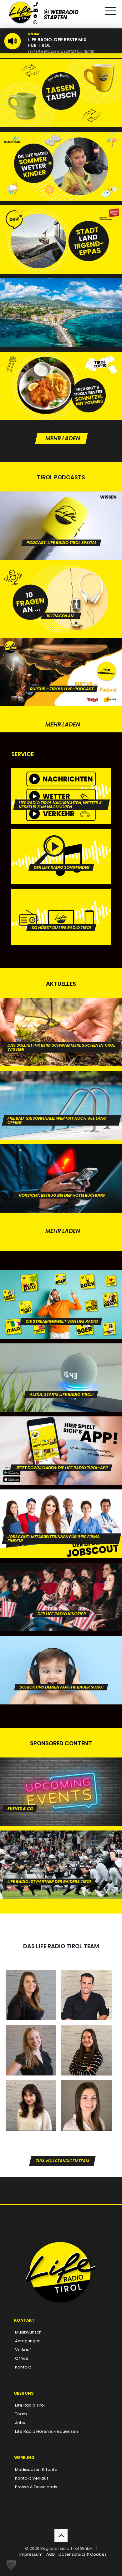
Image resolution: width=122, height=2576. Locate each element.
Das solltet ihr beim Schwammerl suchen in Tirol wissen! (61, 1013)
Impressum (31, 2554)
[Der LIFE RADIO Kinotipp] (61, 1597)
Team (21, 2414)
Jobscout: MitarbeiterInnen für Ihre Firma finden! (54, 1504)
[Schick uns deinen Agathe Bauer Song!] (61, 1670)
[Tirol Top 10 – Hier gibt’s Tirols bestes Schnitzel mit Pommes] (61, 386)
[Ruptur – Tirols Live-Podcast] (61, 672)
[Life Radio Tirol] (21, 8)
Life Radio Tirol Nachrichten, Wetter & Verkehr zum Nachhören (60, 783)
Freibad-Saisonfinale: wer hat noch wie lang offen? (57, 1086)
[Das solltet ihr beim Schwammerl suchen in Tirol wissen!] (61, 1032)
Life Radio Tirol (30, 2405)
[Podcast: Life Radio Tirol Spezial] (61, 526)
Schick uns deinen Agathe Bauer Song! (62, 1648)
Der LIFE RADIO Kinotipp (62, 1575)
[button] (11, 2565)
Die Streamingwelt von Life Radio (62, 1283)
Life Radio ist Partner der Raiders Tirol (50, 1843)
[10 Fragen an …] (61, 599)
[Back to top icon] (61, 2536)
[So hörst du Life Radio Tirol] (61, 917)
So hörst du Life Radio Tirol (62, 902)
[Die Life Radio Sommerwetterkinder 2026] (61, 166)
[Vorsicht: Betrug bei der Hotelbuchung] (61, 1178)
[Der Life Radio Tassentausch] (61, 93)
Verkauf (23, 2350)
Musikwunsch (28, 2332)
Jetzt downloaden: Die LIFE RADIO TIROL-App (62, 1429)
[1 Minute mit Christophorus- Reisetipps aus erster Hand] (61, 313)
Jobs (20, 2423)
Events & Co (20, 1770)
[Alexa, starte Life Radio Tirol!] (61, 1378)
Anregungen (28, 2341)
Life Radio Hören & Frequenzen (46, 2431)
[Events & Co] (61, 1792)
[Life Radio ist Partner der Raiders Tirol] (61, 1865)
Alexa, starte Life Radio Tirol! (62, 1356)
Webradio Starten (61, 15)
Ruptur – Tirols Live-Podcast (62, 650)
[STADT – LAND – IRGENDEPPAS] (61, 240)
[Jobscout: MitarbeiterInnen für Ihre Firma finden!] (61, 1524)
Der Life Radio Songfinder (62, 841)
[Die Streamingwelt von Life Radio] (61, 1304)
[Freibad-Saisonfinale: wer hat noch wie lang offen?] (61, 1105)
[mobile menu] (110, 9)
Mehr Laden (63, 438)
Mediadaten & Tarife (36, 2469)
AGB (51, 2554)
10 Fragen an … (62, 577)
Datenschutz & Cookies (83, 2554)
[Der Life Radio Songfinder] (61, 857)
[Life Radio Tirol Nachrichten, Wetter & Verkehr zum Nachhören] (61, 796)
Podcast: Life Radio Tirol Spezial (62, 504)
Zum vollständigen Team (63, 2161)
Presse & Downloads (36, 2487)
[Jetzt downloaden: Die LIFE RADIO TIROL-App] (61, 1451)
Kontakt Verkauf (32, 2478)
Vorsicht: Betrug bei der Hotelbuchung (62, 1157)
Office (22, 2358)
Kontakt (23, 2367)
